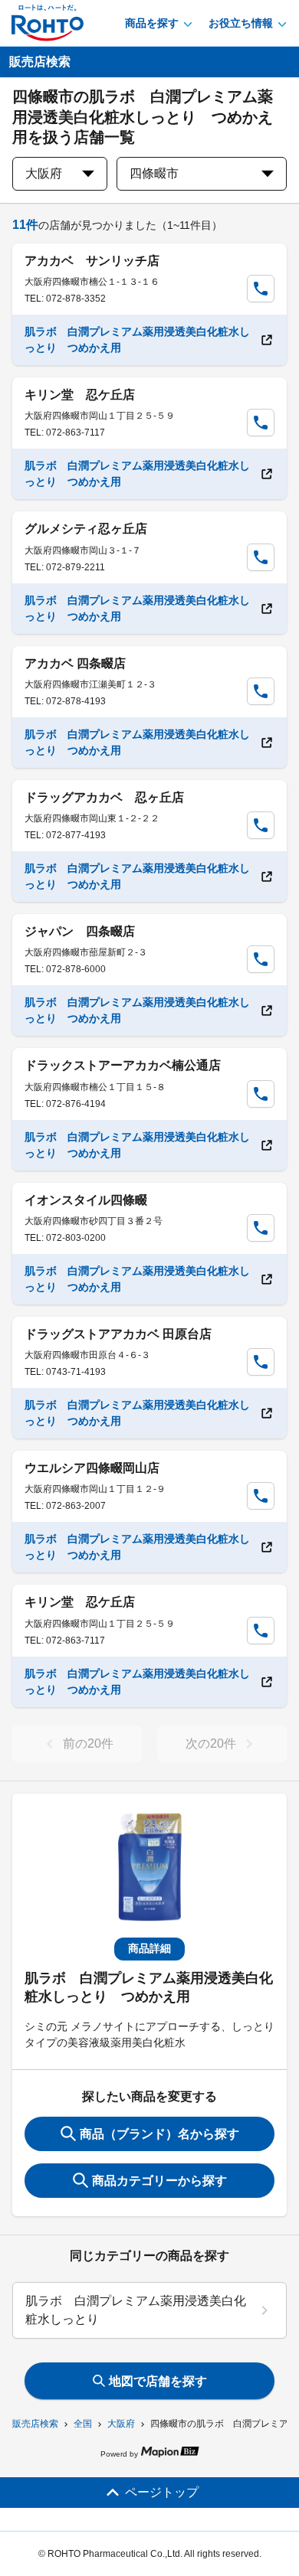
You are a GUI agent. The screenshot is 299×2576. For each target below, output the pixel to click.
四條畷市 (154, 173)
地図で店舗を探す (158, 2381)
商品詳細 (149, 1948)
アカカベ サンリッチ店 (92, 261)
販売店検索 (35, 2424)
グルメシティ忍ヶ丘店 (86, 529)
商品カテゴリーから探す (159, 2181)
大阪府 (121, 2424)
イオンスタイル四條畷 (86, 1200)
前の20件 (88, 1743)
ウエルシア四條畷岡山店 (92, 1468)
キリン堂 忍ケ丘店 (80, 395)
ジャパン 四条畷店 (80, 931)
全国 (83, 2424)
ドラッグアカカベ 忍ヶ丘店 (104, 797)
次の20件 (211, 1743)
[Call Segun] (261, 289)
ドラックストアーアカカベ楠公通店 (123, 1065)
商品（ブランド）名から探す (159, 2134)
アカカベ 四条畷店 (75, 663)
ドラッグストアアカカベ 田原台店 (118, 1334)
